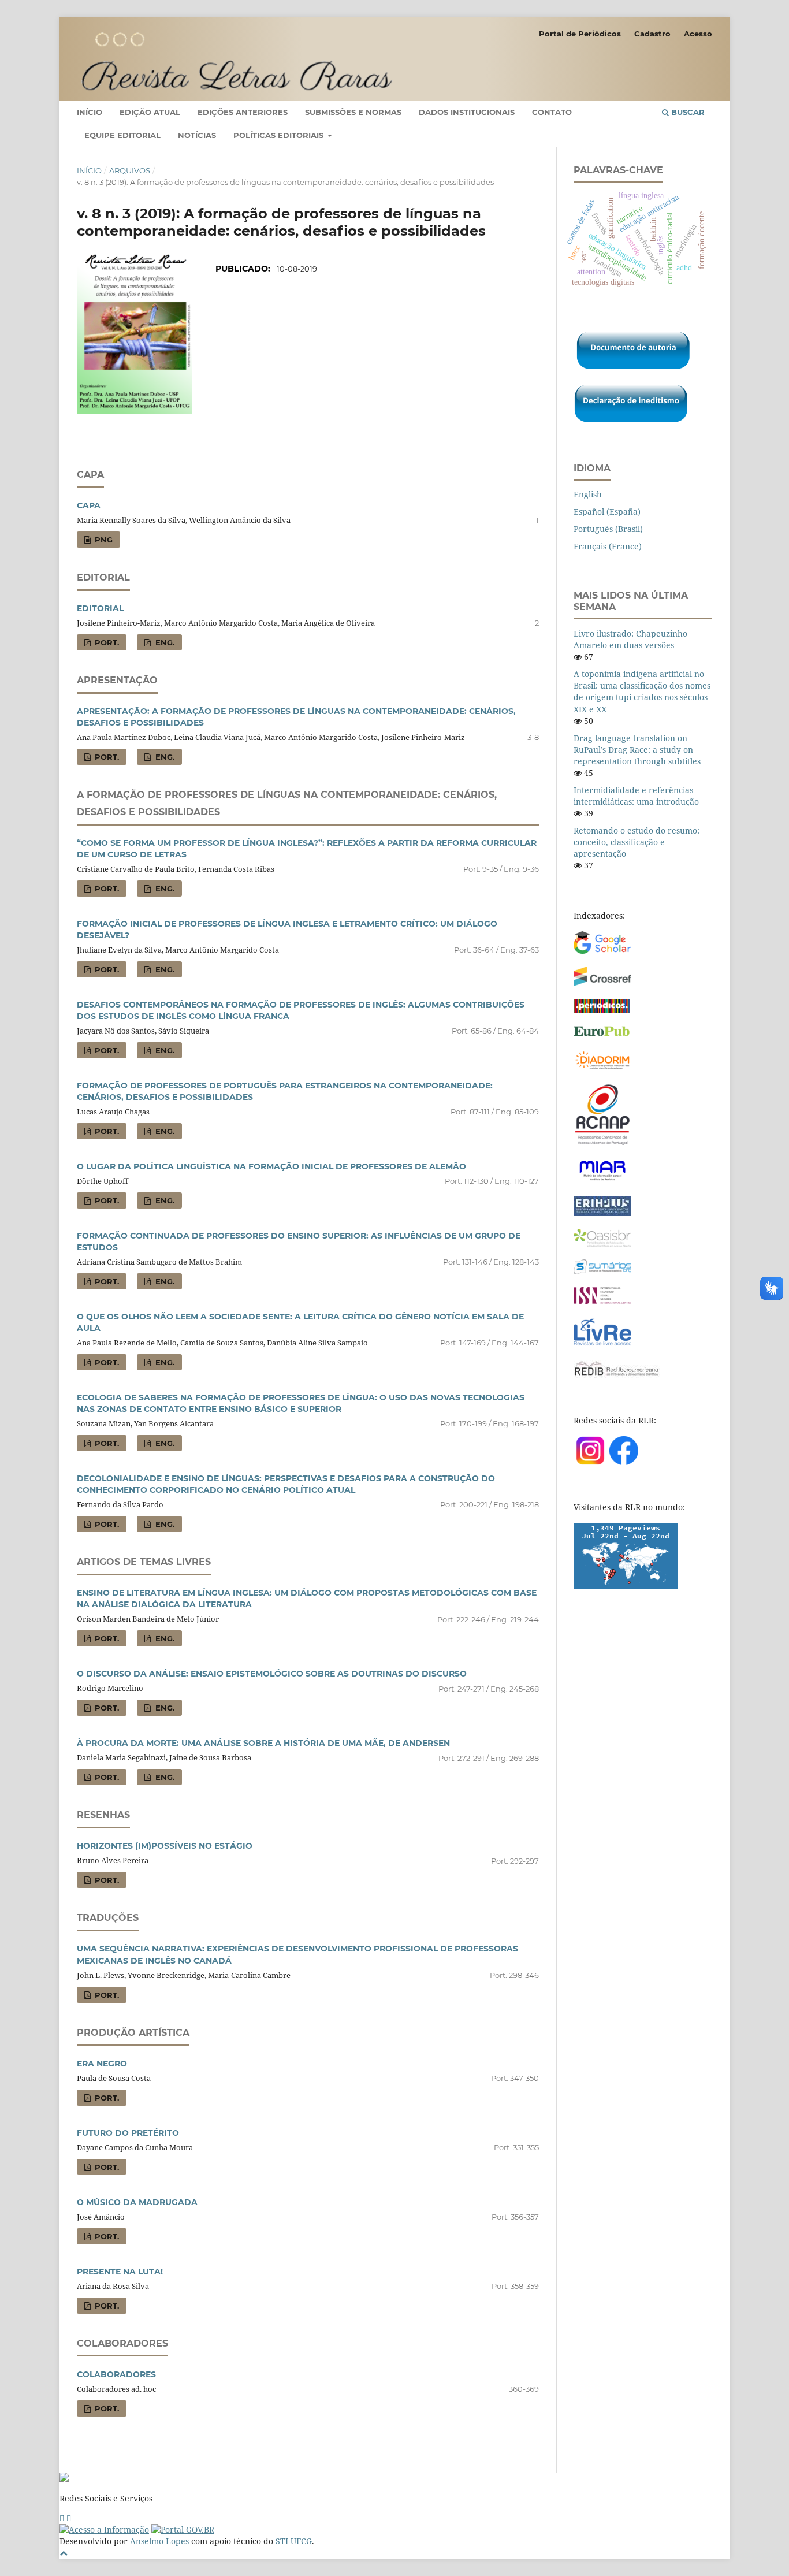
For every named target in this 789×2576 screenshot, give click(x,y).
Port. (106, 642)
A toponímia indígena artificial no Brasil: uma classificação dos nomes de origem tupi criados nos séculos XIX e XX (642, 691)
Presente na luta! (120, 2272)
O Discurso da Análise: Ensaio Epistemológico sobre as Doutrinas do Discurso (272, 1674)
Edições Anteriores (243, 112)
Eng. (164, 642)
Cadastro (652, 34)
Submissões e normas (353, 112)
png (103, 540)
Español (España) (607, 512)
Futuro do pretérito (128, 2133)
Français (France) (608, 546)
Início (90, 112)
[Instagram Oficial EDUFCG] (69, 2518)
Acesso (698, 34)
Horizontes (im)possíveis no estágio (165, 1846)
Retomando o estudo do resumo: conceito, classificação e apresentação (637, 842)
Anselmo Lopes (159, 2541)
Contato (552, 112)
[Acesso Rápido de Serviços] (62, 2518)
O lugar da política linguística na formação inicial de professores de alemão (271, 1166)
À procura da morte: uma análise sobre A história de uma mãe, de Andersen (263, 1743)
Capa (89, 505)
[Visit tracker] (626, 1586)
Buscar (687, 112)
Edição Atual (150, 112)
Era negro (102, 2064)
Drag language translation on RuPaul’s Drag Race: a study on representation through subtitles (637, 750)
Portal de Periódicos (580, 34)
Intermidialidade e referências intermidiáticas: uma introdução (636, 796)
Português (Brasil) (608, 529)
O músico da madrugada (137, 2202)
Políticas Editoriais (280, 135)
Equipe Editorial (122, 135)
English (588, 494)
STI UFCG (294, 2541)
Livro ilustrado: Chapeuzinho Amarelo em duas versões (630, 639)
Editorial (100, 608)
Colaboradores (116, 2374)
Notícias (197, 135)
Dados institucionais (467, 112)
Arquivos (130, 170)
